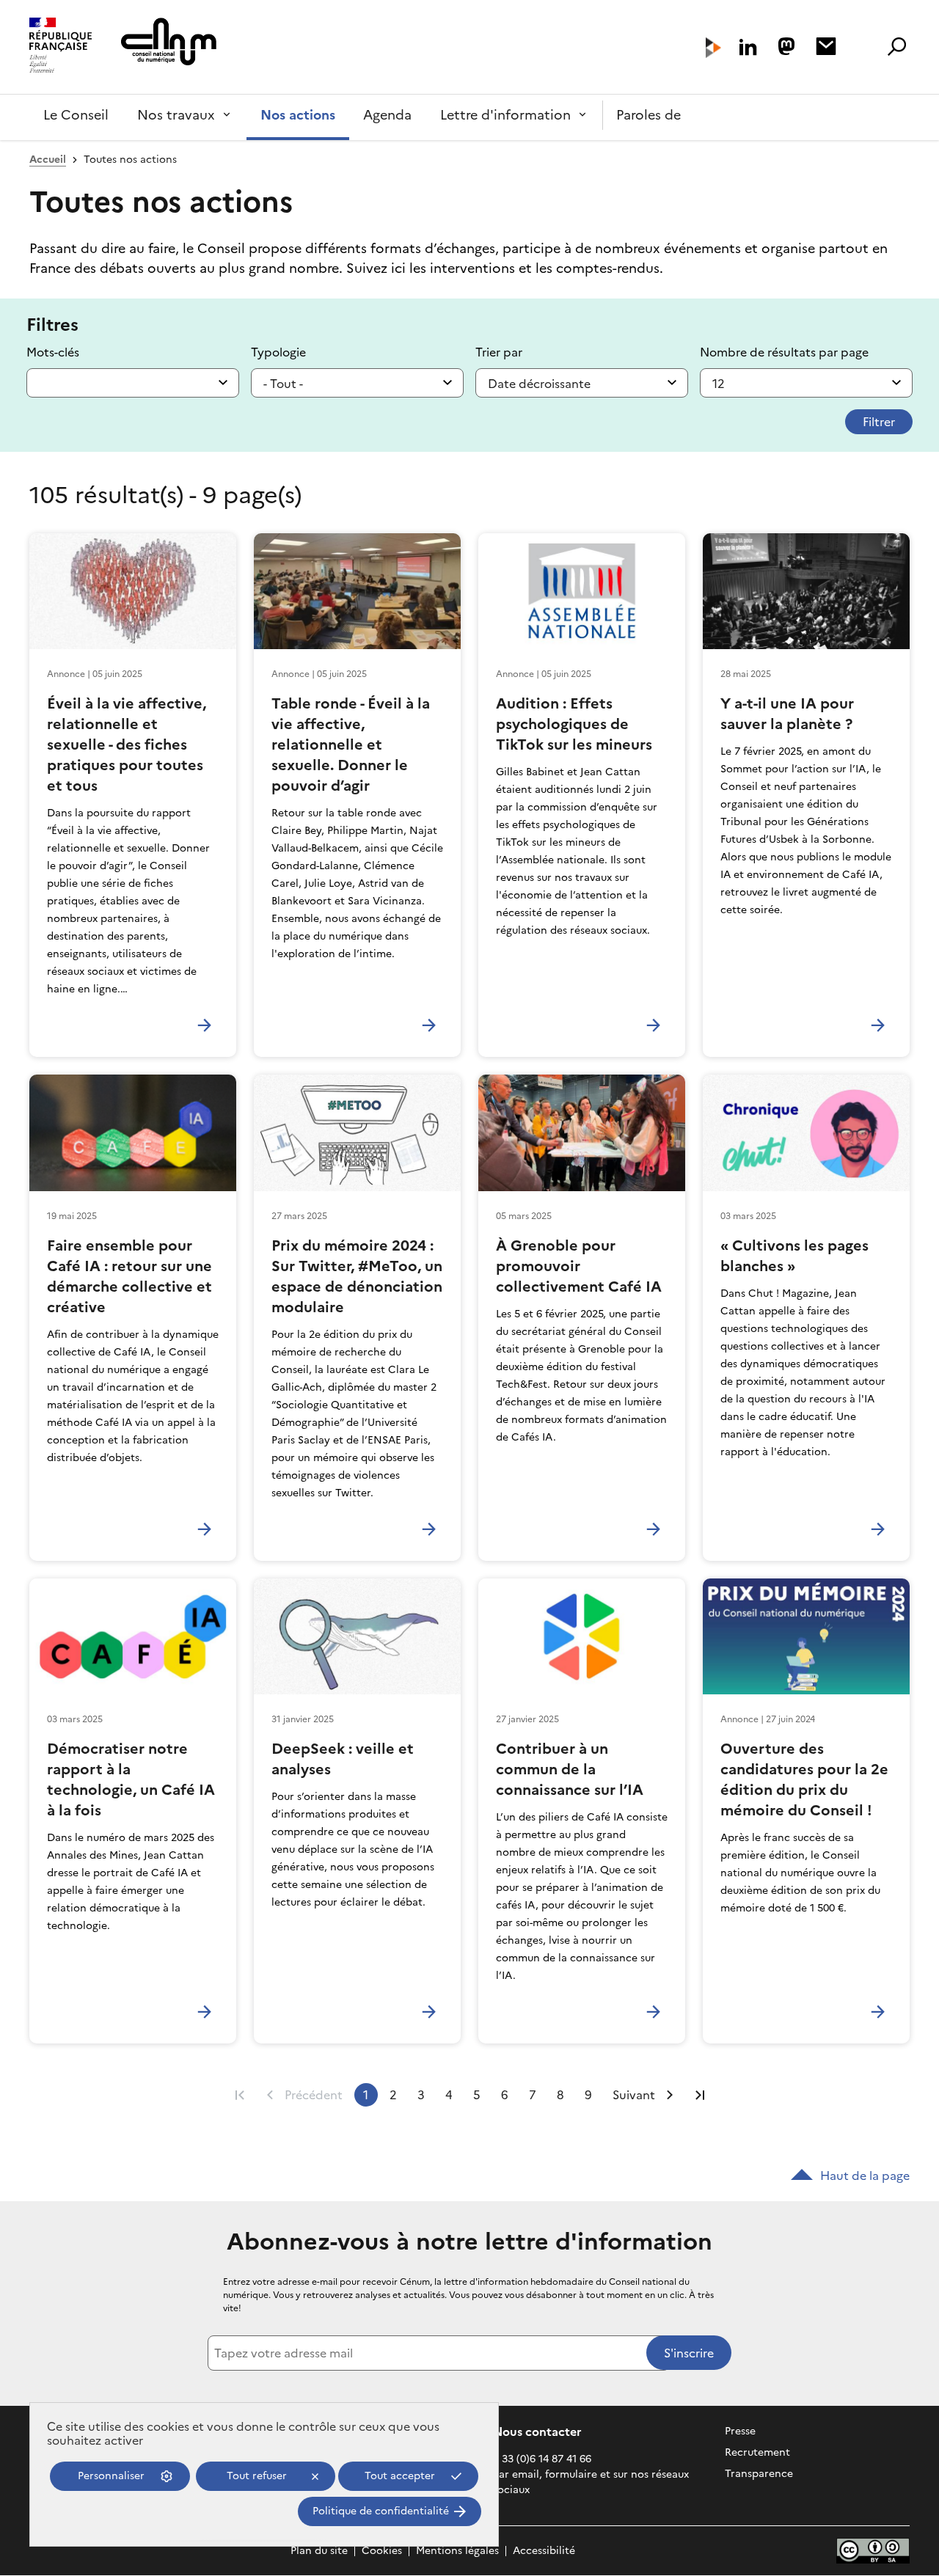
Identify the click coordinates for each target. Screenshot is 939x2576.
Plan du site (319, 2551)
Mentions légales (457, 2551)
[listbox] (357, 383)
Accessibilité (544, 2551)
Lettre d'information (505, 115)
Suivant (634, 2095)
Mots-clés (53, 352)
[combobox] (133, 383)
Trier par (499, 352)
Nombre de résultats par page (784, 352)
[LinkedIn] (748, 47)
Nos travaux (176, 115)
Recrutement (757, 2452)
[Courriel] (826, 46)
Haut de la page (865, 2176)
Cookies (382, 2551)
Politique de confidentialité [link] (381, 2511)
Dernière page (700, 2095)
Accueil (48, 160)
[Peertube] (713, 48)
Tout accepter (400, 2476)
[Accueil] (61, 47)
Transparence (759, 2474)
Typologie (278, 352)
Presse (740, 2431)
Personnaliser (111, 2476)
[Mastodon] (786, 46)
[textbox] (133, 383)
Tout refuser (257, 2476)
